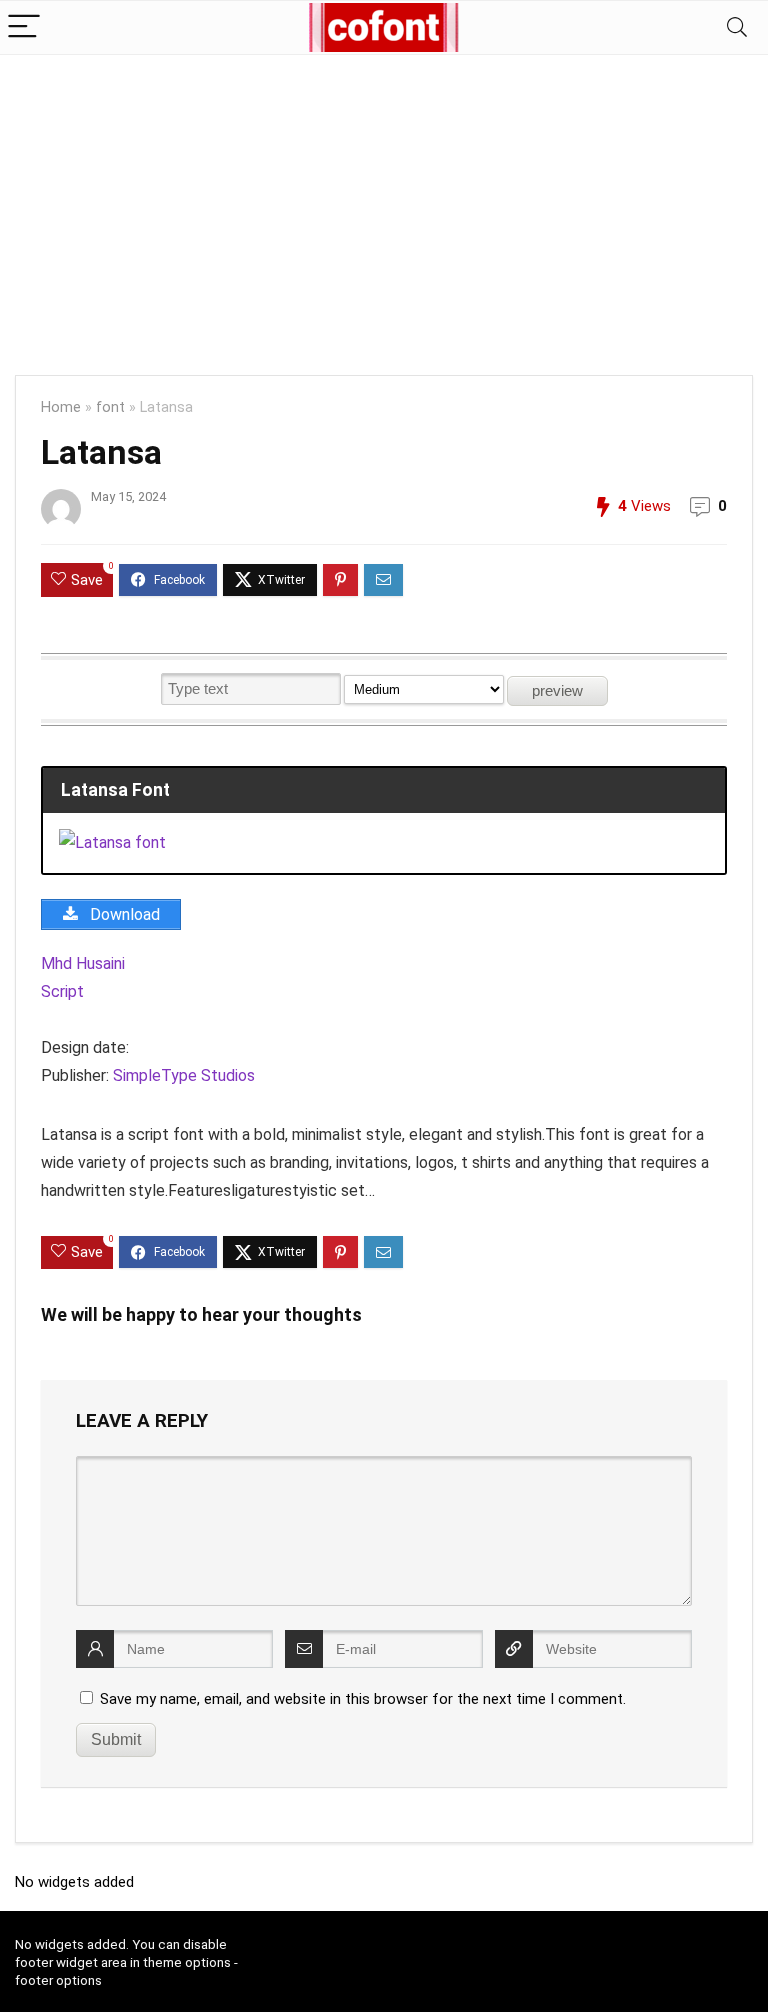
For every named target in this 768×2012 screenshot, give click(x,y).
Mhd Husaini (83, 963)
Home (61, 407)
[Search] (737, 27)
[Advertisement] (384, 205)
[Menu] (24, 27)
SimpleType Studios (184, 1075)
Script (62, 991)
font (110, 407)
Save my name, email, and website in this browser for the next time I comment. (363, 1699)
